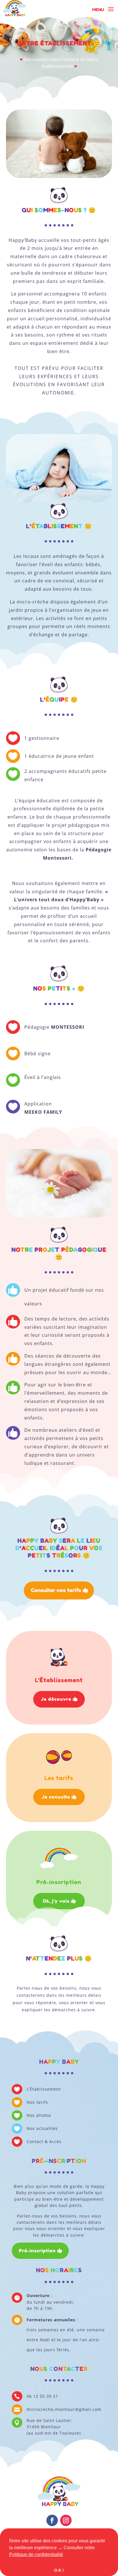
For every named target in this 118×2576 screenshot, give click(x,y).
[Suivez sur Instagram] (66, 2520)
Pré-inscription (37, 2251)
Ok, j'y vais (56, 1901)
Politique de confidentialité (36, 2554)
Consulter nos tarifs (56, 1590)
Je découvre (56, 1699)
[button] (65, 2555)
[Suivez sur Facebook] (52, 2520)
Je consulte (56, 1797)
